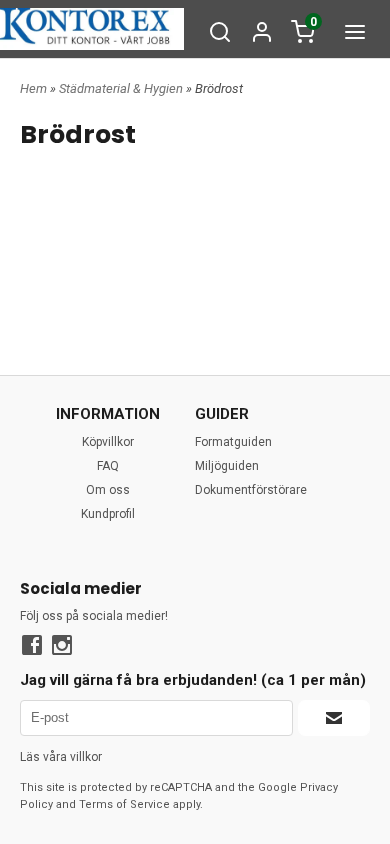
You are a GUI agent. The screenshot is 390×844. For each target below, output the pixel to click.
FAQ (108, 466)
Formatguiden (233, 442)
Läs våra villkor (61, 757)
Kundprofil (108, 514)
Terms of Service (124, 804)
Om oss (108, 490)
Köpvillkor (108, 442)
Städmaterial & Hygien (122, 88)
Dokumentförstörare (251, 490)
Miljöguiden (227, 466)
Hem (33, 88)
